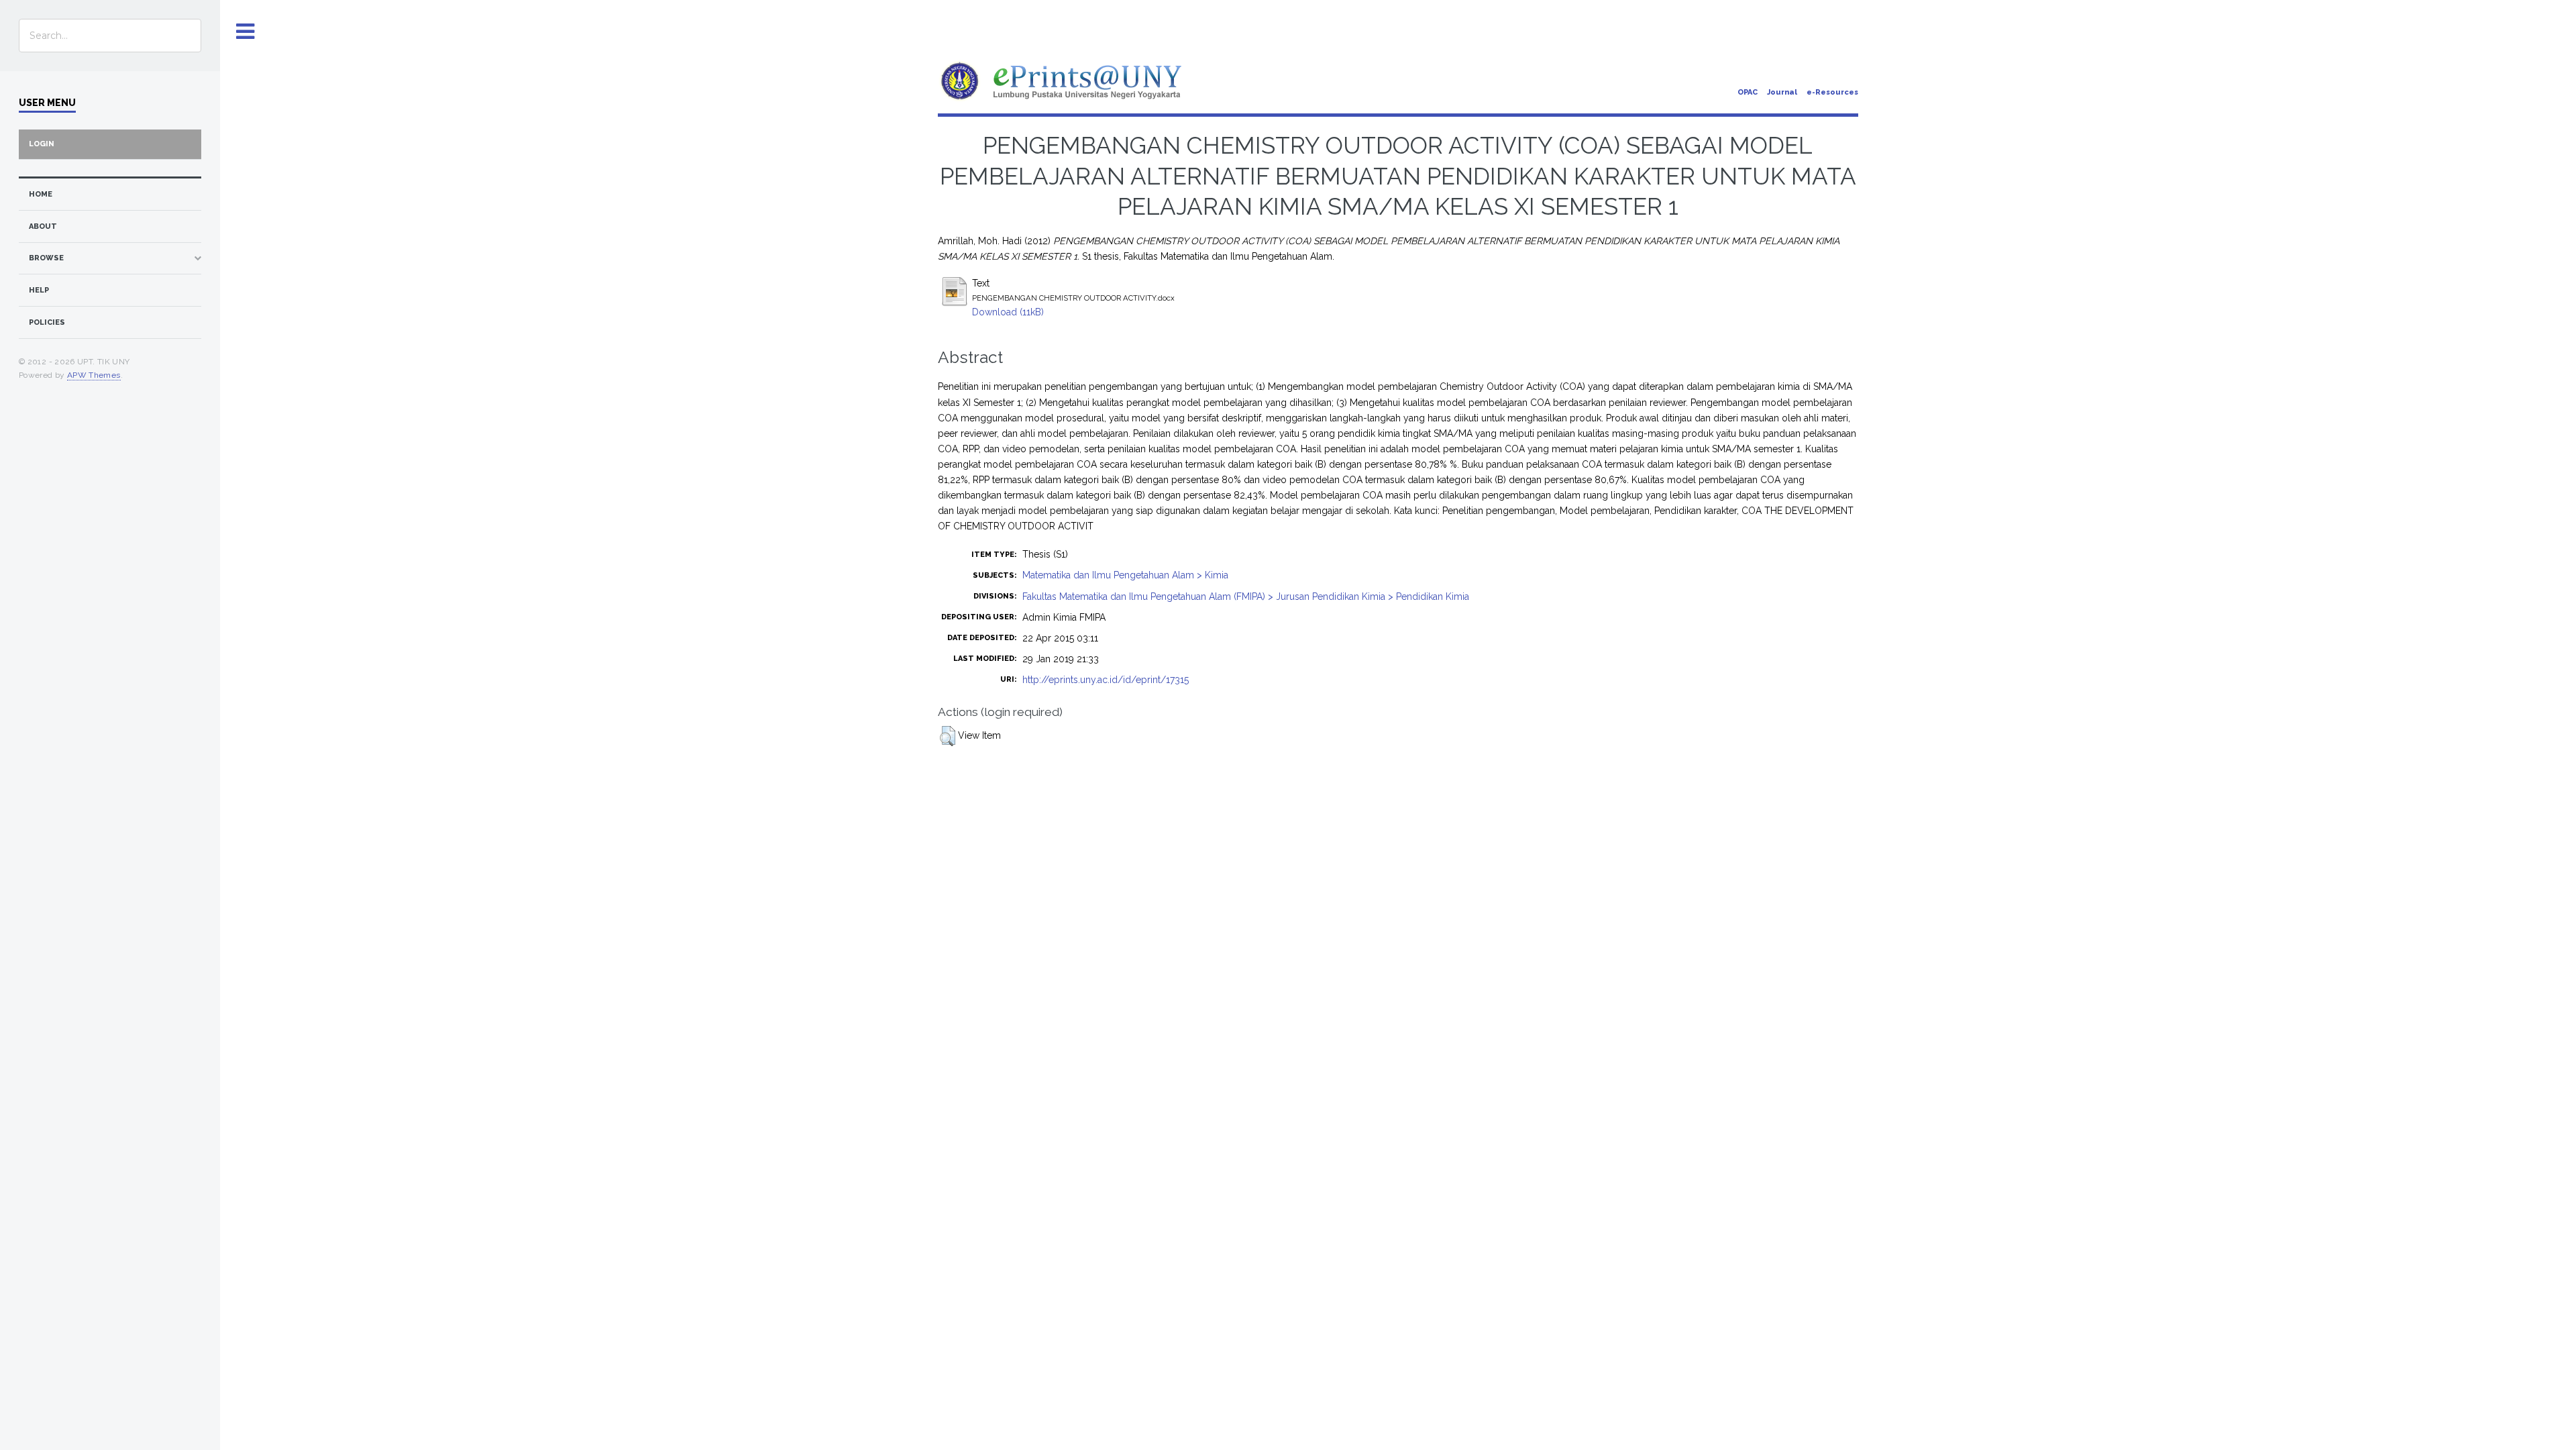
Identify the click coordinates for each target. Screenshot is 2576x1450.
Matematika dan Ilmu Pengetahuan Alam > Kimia (1125, 575)
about (43, 226)
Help (39, 290)
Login (42, 144)
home (41, 194)
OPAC (1748, 92)
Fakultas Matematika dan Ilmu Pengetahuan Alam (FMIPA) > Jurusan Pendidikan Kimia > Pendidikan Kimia (1246, 597)
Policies (47, 322)
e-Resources (1832, 92)
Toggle (246, 32)
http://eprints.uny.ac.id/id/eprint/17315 (1106, 680)
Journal (1782, 92)
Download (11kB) (1008, 312)
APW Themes (94, 375)
